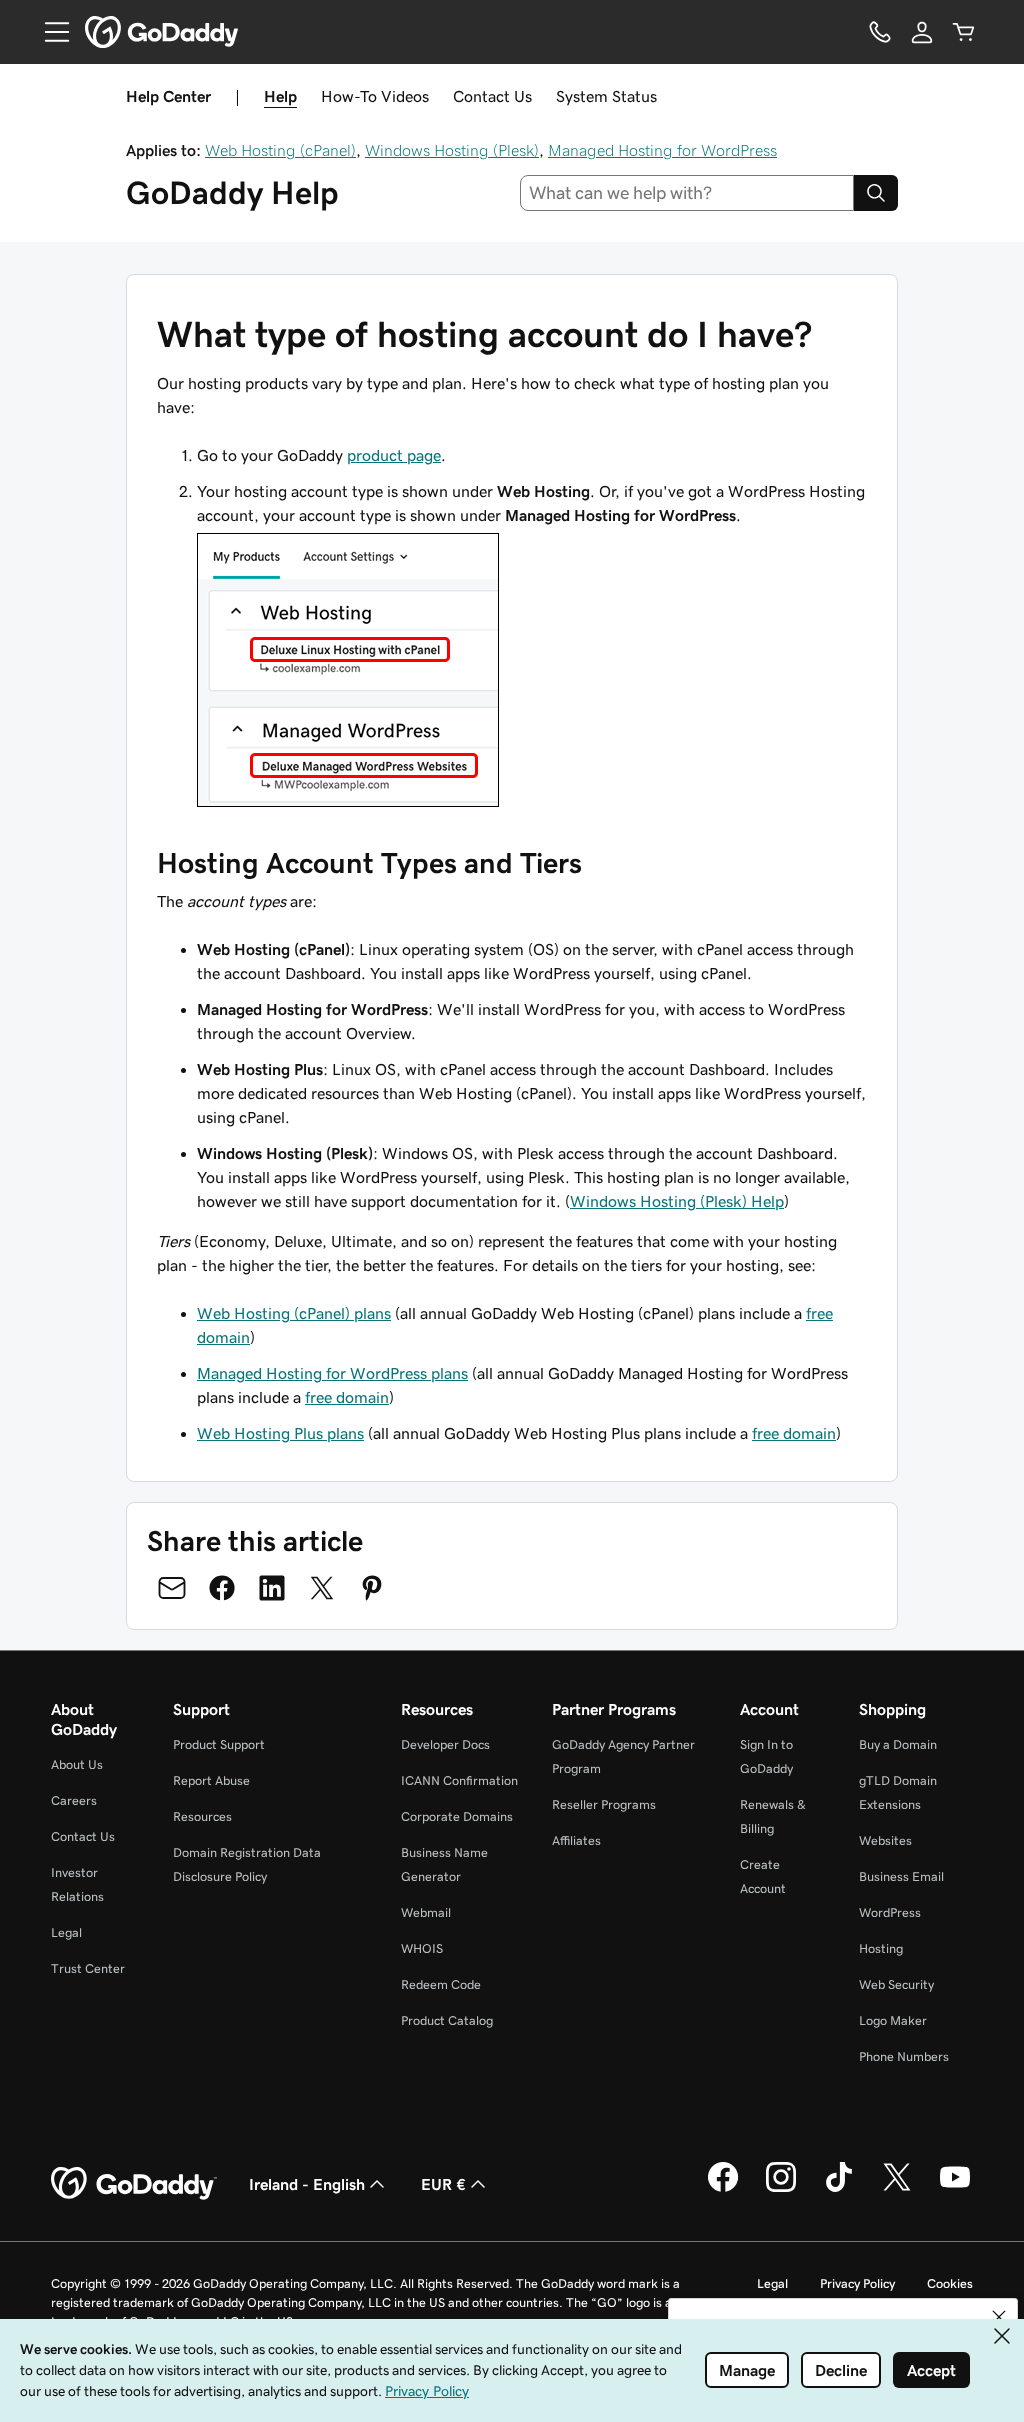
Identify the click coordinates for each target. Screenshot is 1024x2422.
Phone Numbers (904, 2056)
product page (394, 455)
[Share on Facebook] (222, 1588)
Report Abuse (211, 1780)
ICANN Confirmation (459, 1780)
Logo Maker (893, 2020)
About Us (77, 1764)
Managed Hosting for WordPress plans (332, 1373)
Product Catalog (447, 2020)
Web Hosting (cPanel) (280, 150)
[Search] (876, 193)
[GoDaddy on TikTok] (839, 2189)
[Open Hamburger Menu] (49, 32)
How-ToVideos (375, 96)
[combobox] (687, 193)
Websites (885, 1840)
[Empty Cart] (964, 32)
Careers (74, 1800)
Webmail (426, 1912)
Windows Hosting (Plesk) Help (677, 1201)
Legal (66, 1932)
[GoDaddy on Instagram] (781, 2189)
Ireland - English (307, 2184)
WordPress (890, 1912)
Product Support (219, 1744)
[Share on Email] (172, 1588)
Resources (202, 1816)
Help (280, 96)
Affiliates (576, 1840)
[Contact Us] (880, 32)
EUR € (443, 2184)
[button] (999, 2317)
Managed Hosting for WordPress (662, 150)
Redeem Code (441, 1984)
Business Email (901, 1876)
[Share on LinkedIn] (272, 1588)
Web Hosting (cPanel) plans (294, 1313)
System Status (606, 96)
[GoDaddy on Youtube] (955, 2189)
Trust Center (88, 1968)
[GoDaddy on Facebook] (723, 2189)
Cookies (950, 2283)
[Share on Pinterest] (372, 1588)
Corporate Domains (457, 1816)
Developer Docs (445, 1744)
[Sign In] (922, 32)
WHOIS (422, 1948)
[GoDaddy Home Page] (134, 2184)
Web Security (896, 1984)
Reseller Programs (604, 1804)
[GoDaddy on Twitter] (897, 2189)
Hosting (881, 1948)
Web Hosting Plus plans (280, 1433)
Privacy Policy (857, 2283)
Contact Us (492, 96)
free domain (347, 1397)
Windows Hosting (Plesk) (452, 150)
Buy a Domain (898, 1744)
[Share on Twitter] (322, 1588)
